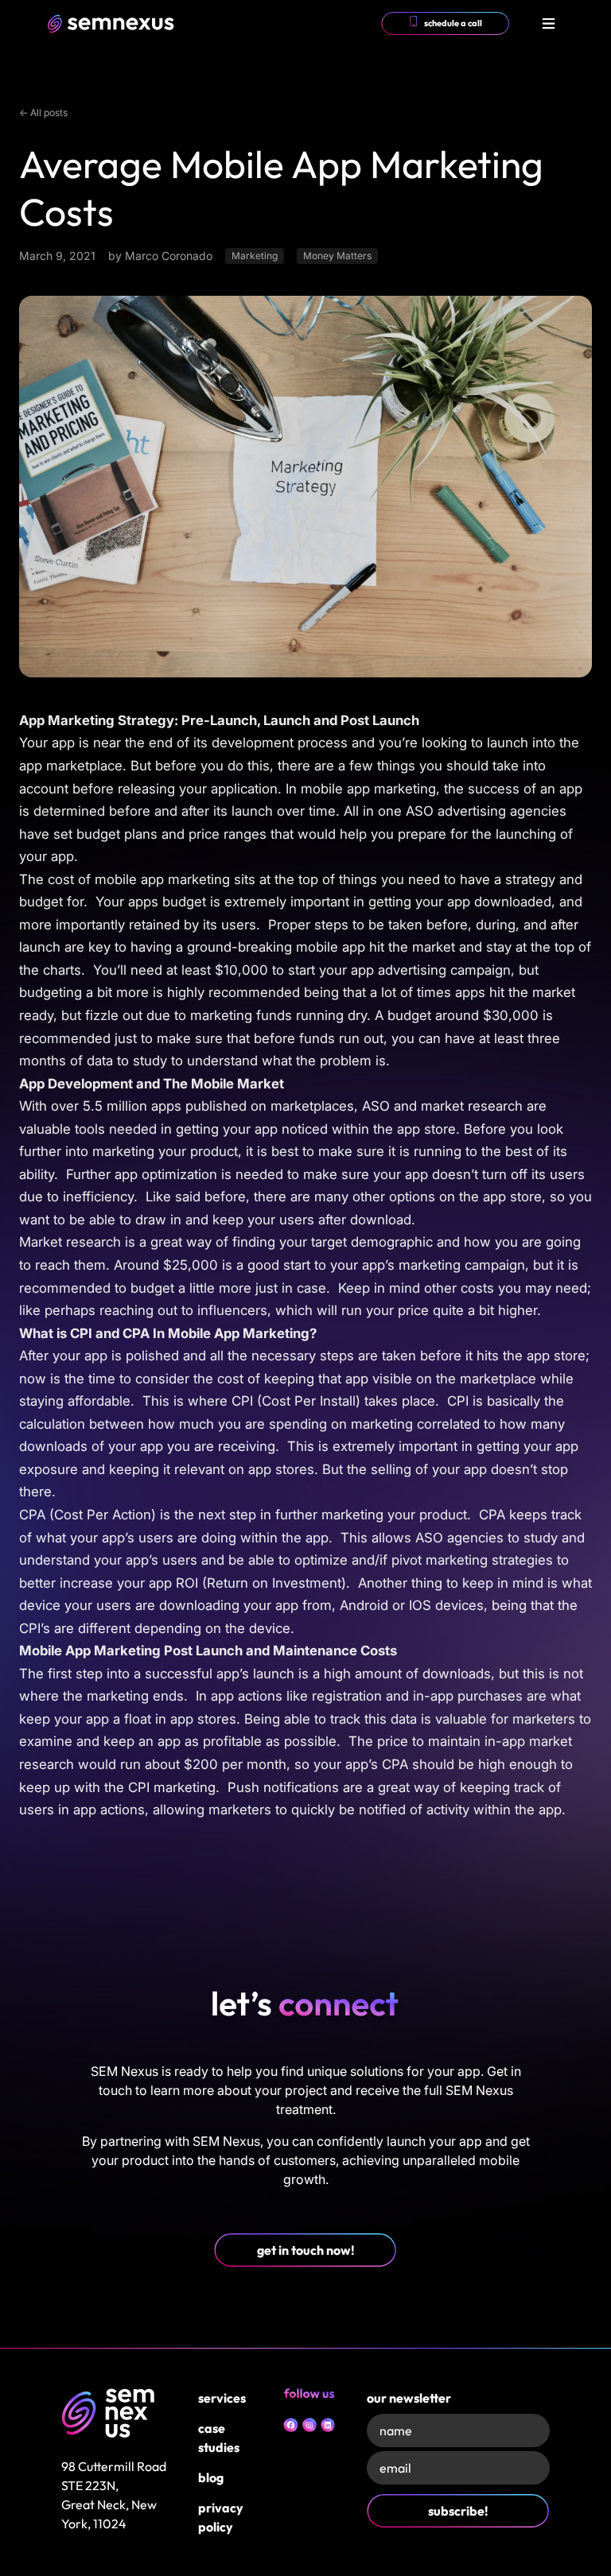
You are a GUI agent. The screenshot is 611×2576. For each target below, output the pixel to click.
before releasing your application (175, 789)
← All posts (43, 113)
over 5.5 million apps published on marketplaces (202, 1106)
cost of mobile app (106, 879)
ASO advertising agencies (486, 811)
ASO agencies (459, 1538)
